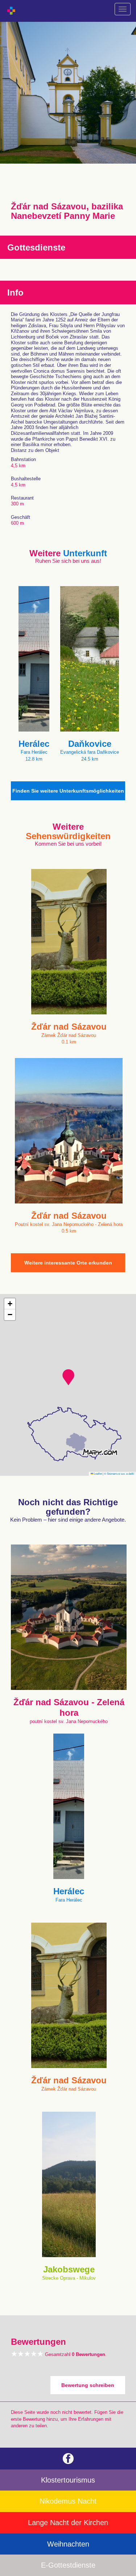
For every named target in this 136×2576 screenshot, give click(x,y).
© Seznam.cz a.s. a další (119, 1473)
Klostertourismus (68, 2480)
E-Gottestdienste (68, 2565)
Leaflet (98, 1473)
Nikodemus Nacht (68, 2501)
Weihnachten (68, 2544)
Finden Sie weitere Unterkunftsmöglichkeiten (68, 791)
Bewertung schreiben (88, 2385)
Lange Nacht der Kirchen (68, 2523)
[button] (68, 1377)
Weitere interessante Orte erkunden (68, 1263)
